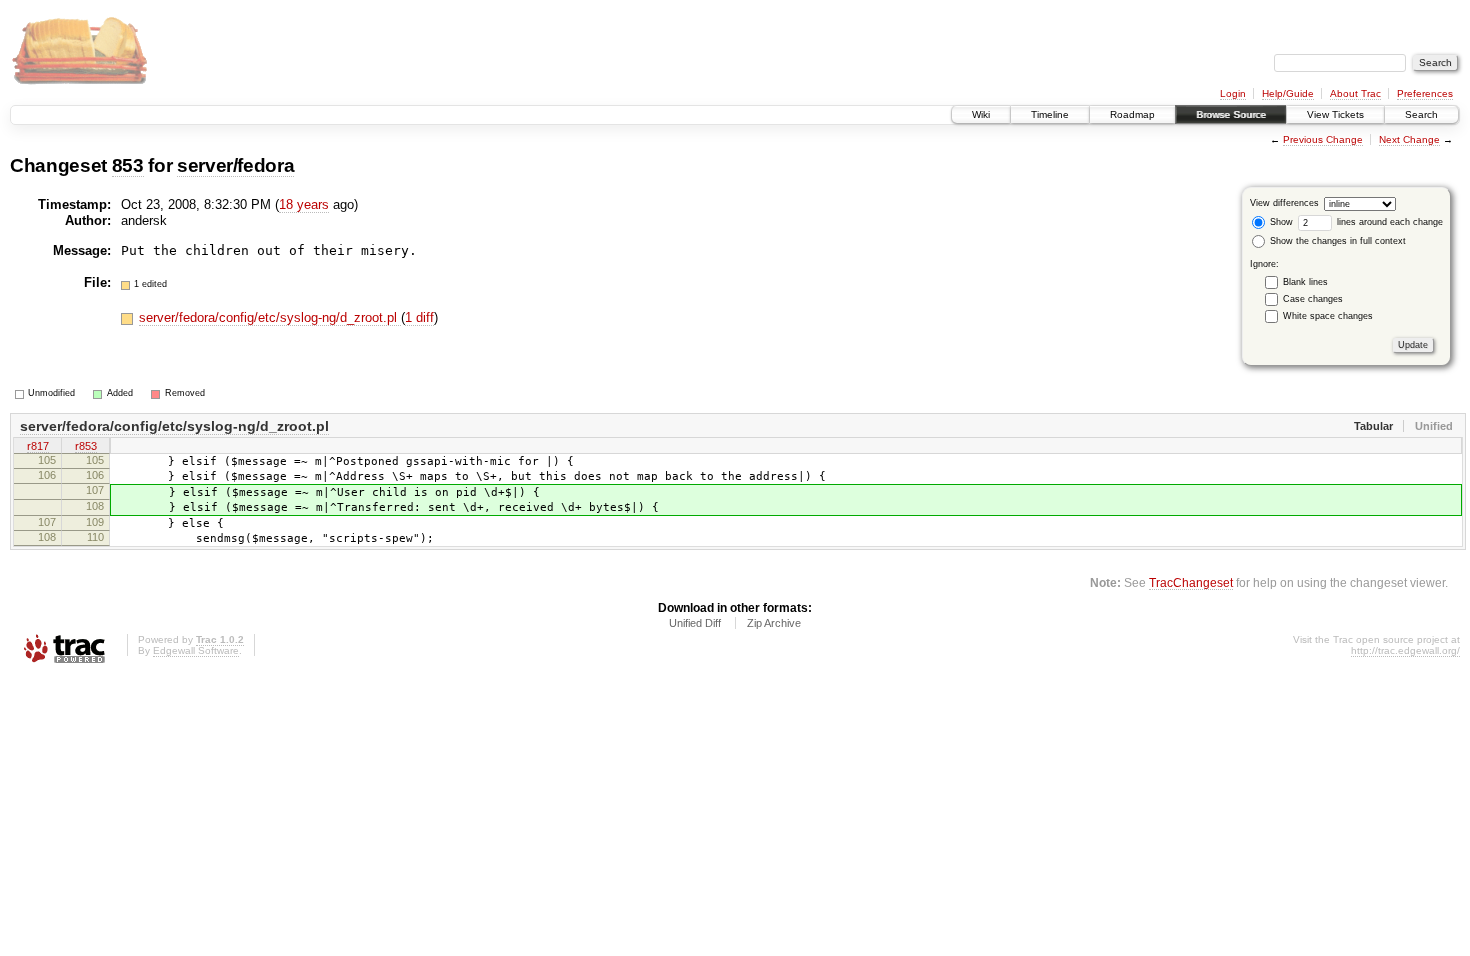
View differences (1284, 203)
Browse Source (1231, 114)
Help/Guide (1288, 93)
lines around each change (1388, 222)
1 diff (419, 317)
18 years (304, 204)
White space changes (1328, 316)
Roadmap (1132, 114)
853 (128, 165)
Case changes (1313, 299)
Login (1233, 93)
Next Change (1409, 139)
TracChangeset (1191, 582)
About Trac (1355, 93)
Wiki (981, 114)
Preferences (1425, 93)
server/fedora (236, 165)
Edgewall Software (196, 650)
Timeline (1050, 114)
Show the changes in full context (1336, 241)
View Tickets (1335, 114)
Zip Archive (774, 623)
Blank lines (1305, 282)
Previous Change (1323, 139)
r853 (86, 446)
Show (1280, 222)
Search (1421, 114)
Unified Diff (695, 623)
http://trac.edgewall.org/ (1405, 650)
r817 (38, 446)
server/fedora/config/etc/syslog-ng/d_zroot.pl (270, 317)
